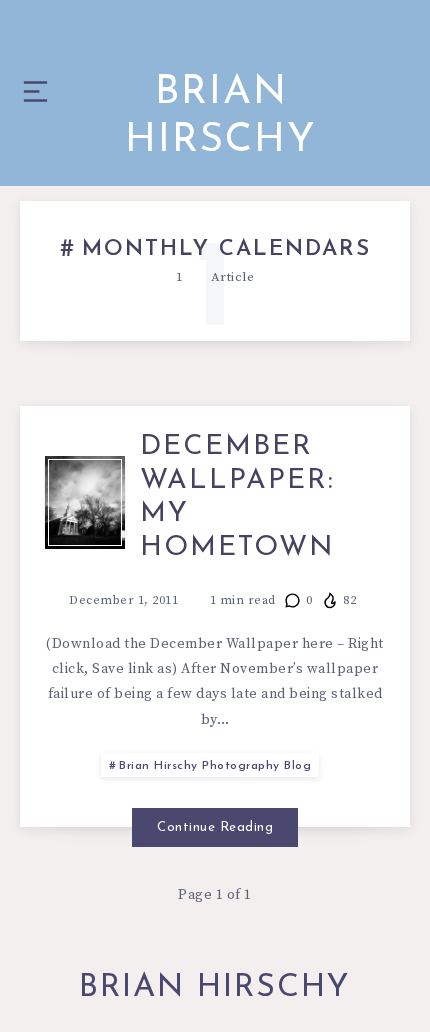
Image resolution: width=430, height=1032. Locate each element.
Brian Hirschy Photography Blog (215, 766)
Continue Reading (215, 827)
